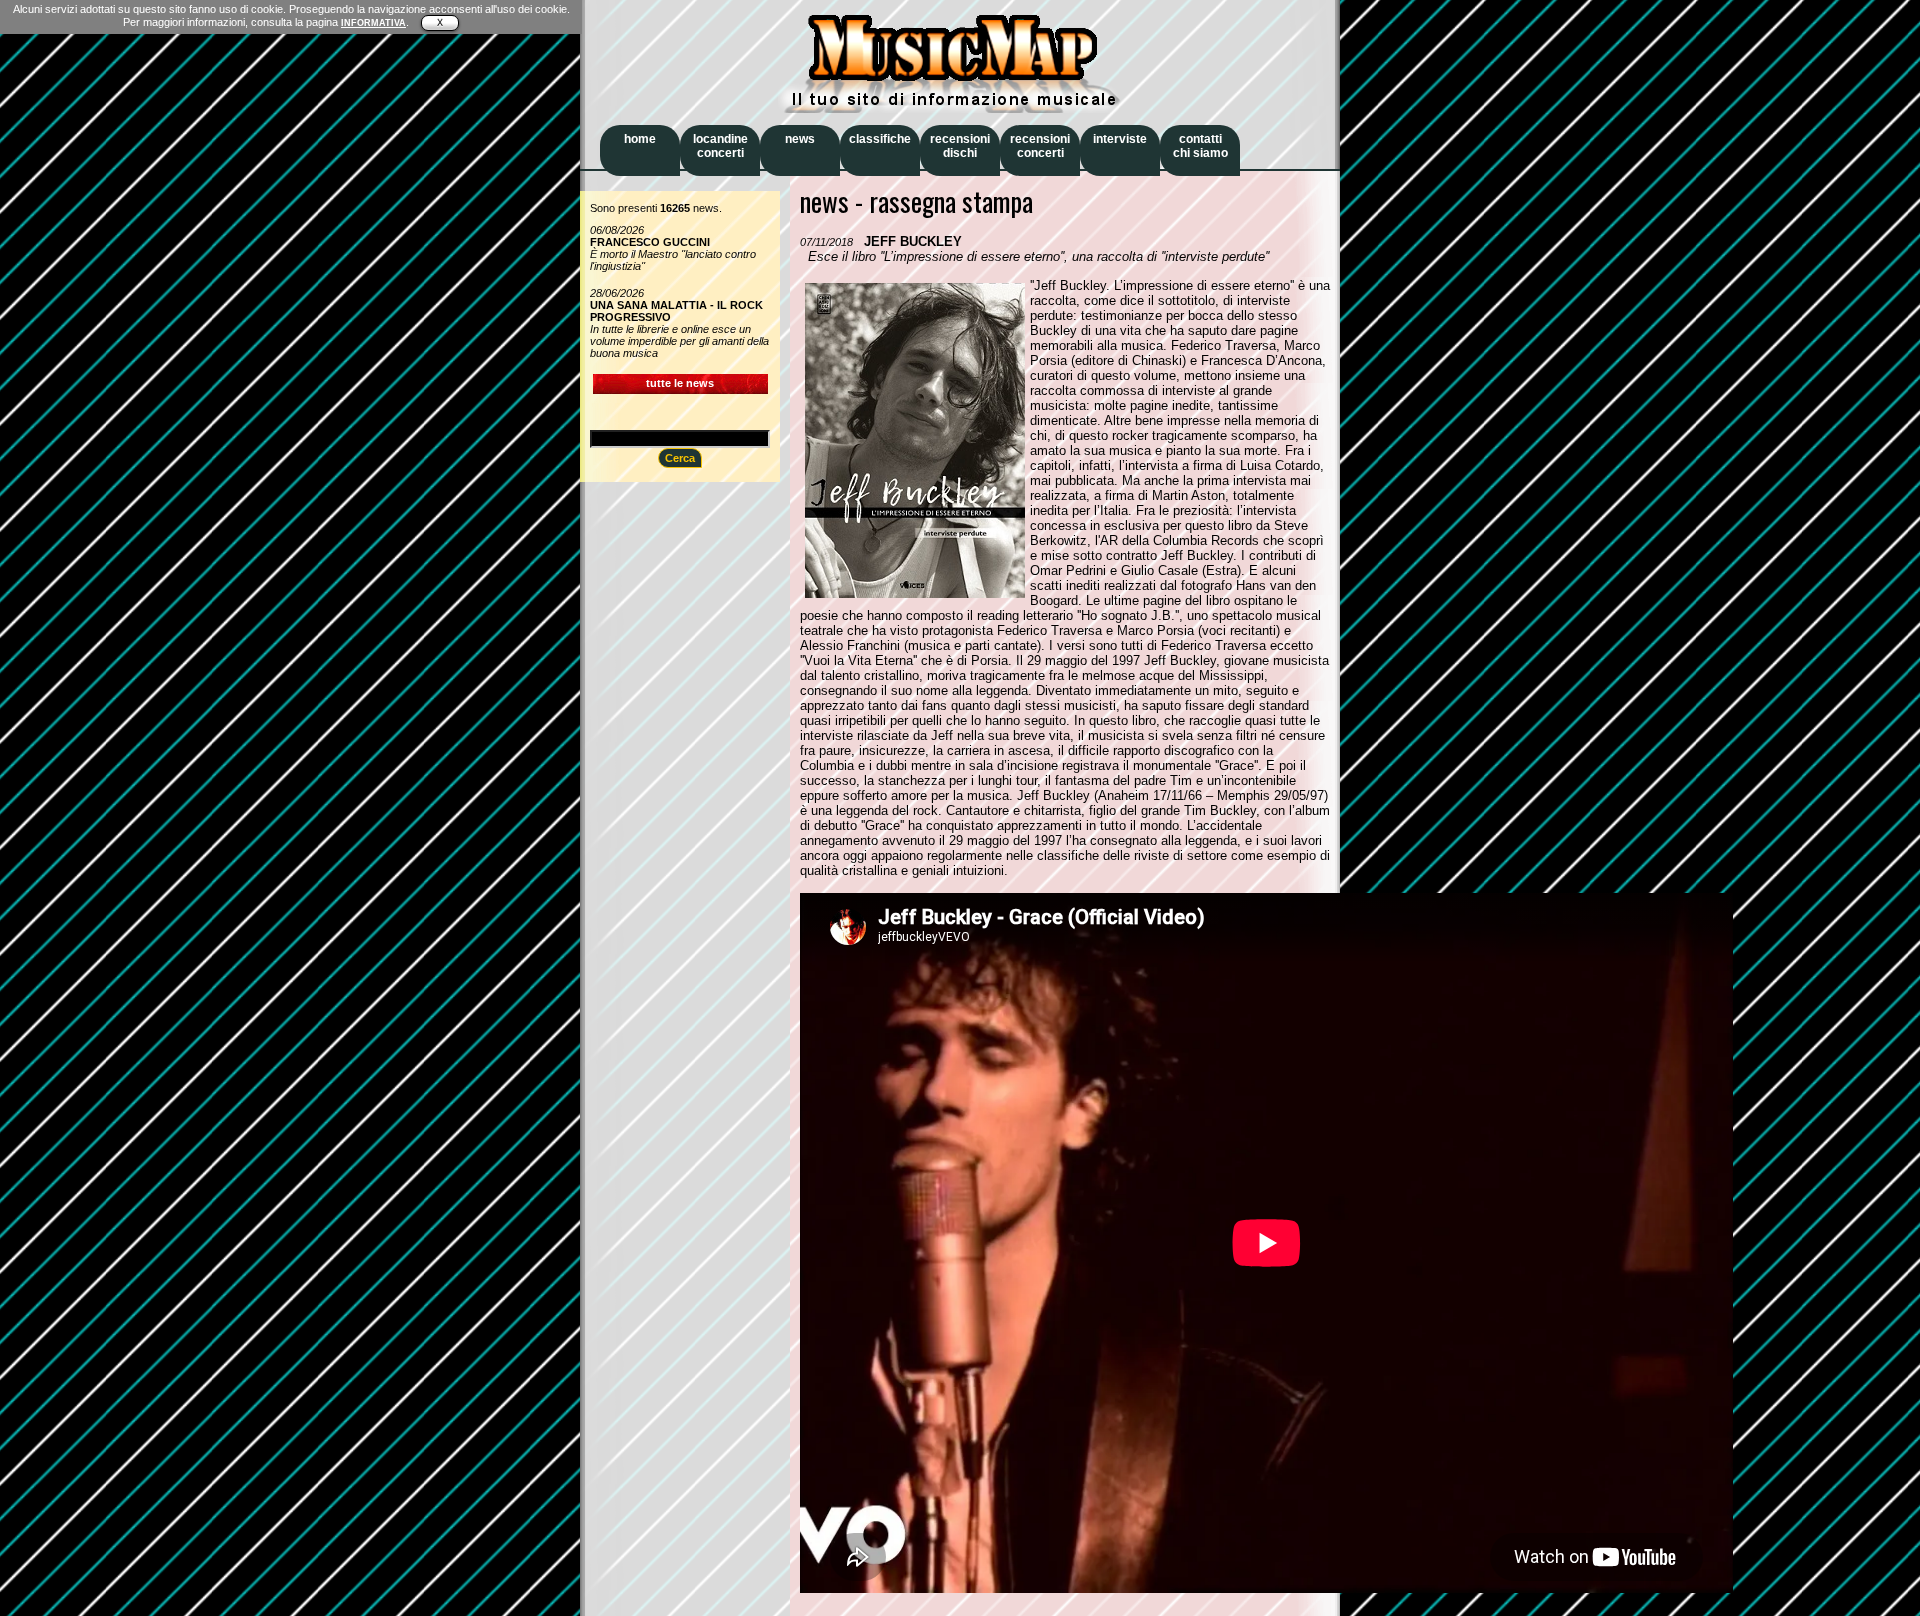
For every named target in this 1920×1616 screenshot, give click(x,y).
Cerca (680, 458)
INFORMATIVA (373, 23)
